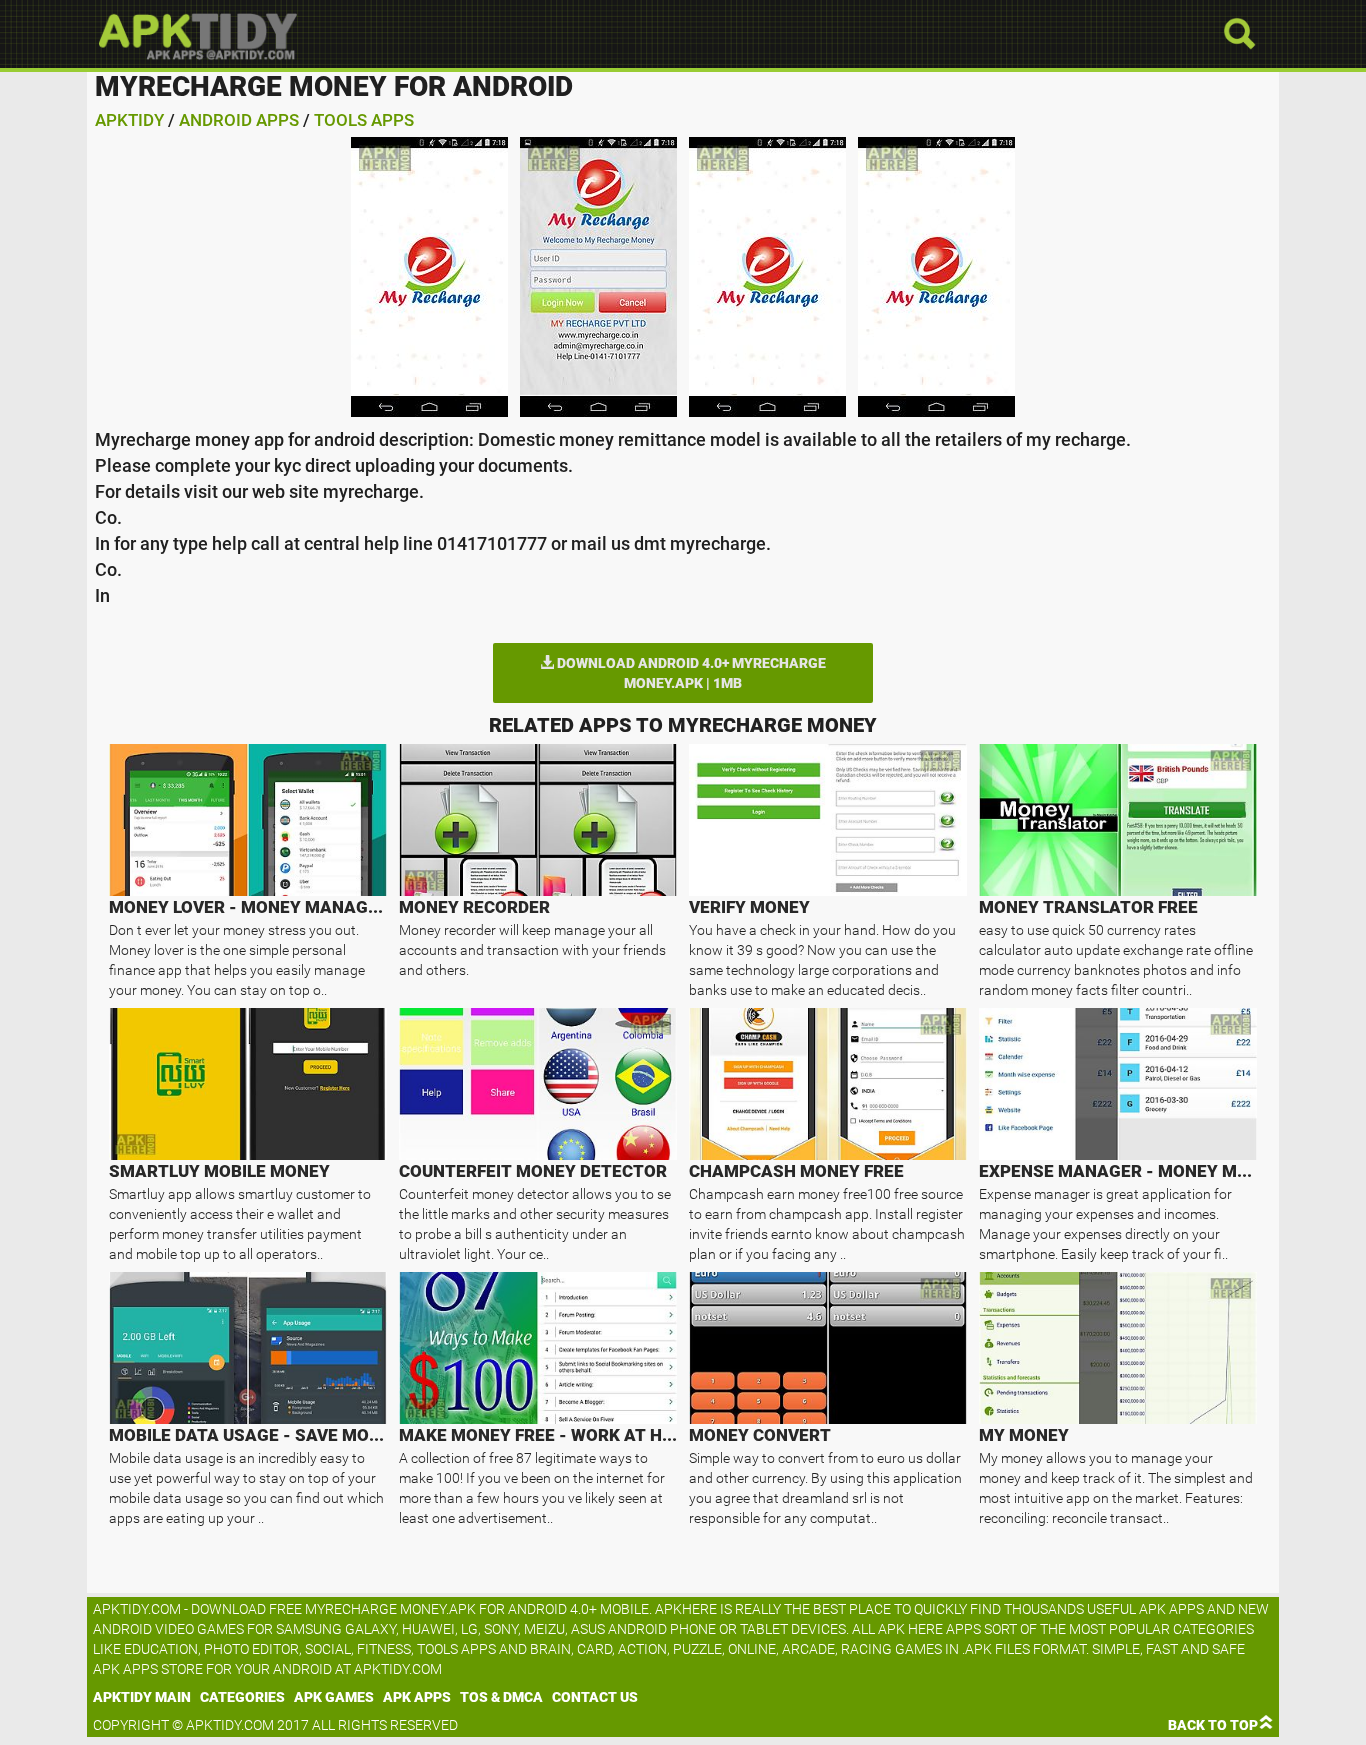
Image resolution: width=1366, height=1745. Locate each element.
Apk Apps (417, 1697)
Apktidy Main (142, 1697)
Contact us (595, 1697)
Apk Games (334, 1697)
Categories (242, 1697)
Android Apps (239, 120)
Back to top (1213, 1725)
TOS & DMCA (501, 1697)
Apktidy (129, 120)
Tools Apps (364, 120)
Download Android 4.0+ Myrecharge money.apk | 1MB (690, 673)
